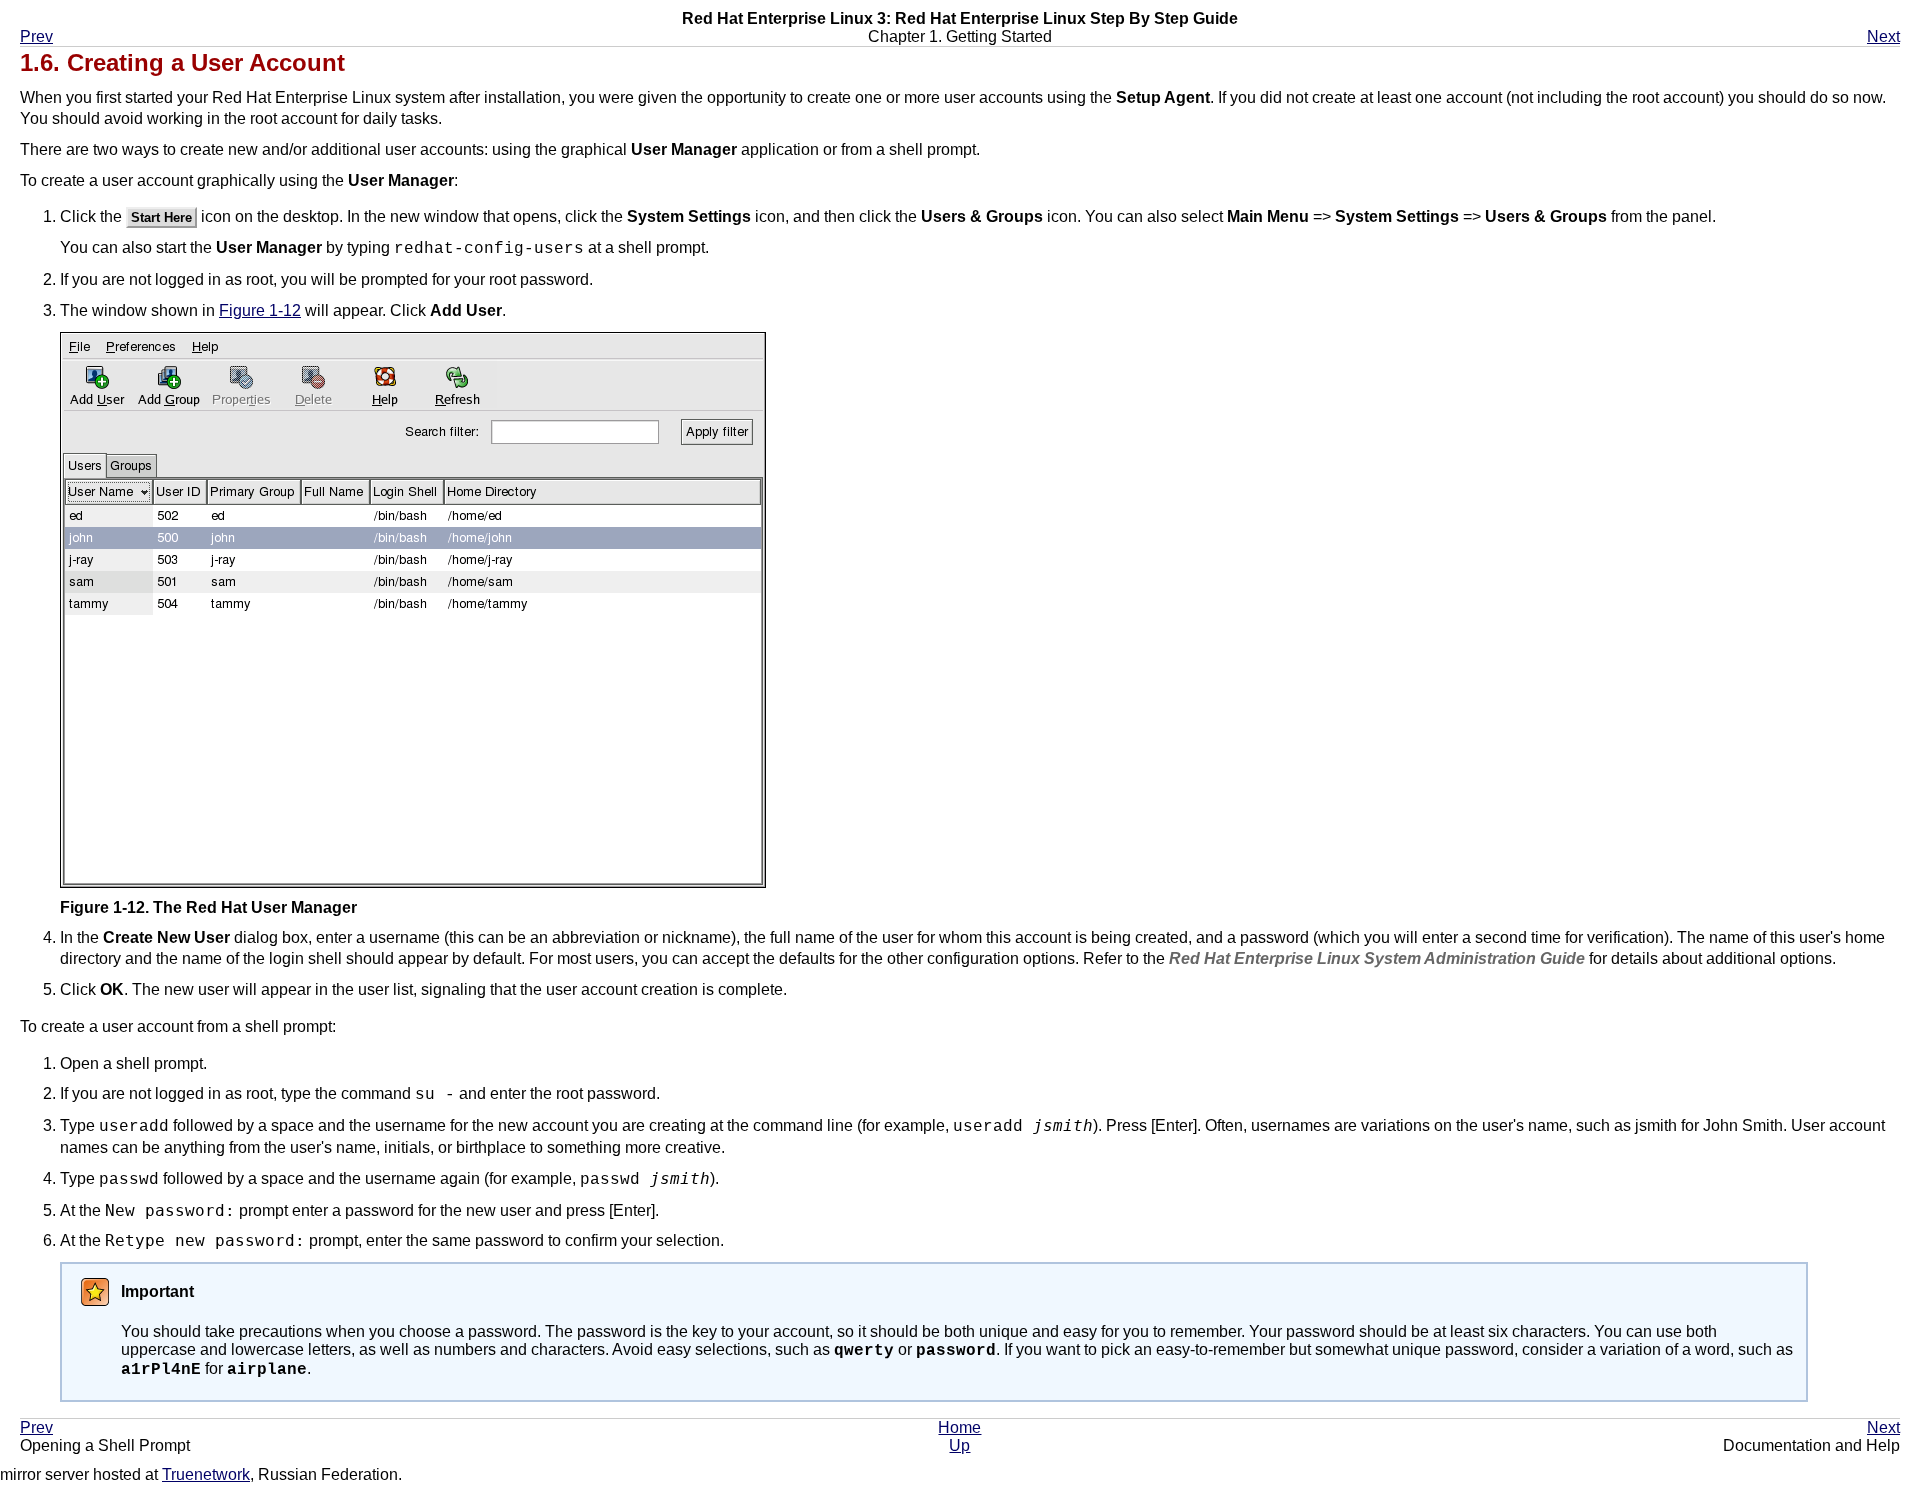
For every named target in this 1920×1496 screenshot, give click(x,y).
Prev (36, 36)
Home (959, 1427)
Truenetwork (206, 1474)
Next (1883, 36)
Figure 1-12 (260, 310)
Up (959, 1445)
